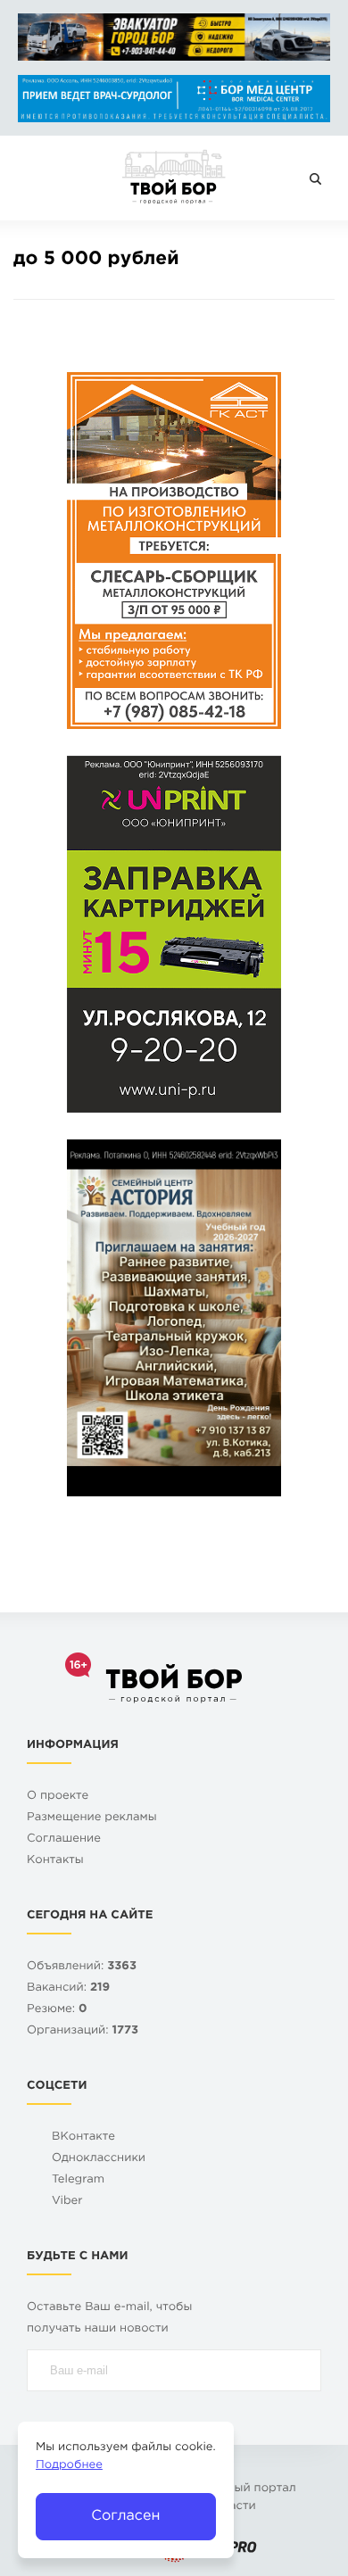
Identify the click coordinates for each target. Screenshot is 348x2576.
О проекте (58, 1797)
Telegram (78, 2180)
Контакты (55, 1861)
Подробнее (69, 2466)
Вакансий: (68, 1988)
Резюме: (57, 2010)
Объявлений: (82, 1967)
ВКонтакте (83, 2137)
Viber (67, 2202)
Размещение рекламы (92, 1818)
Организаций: (83, 2031)
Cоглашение (64, 1839)
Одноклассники (99, 2159)
